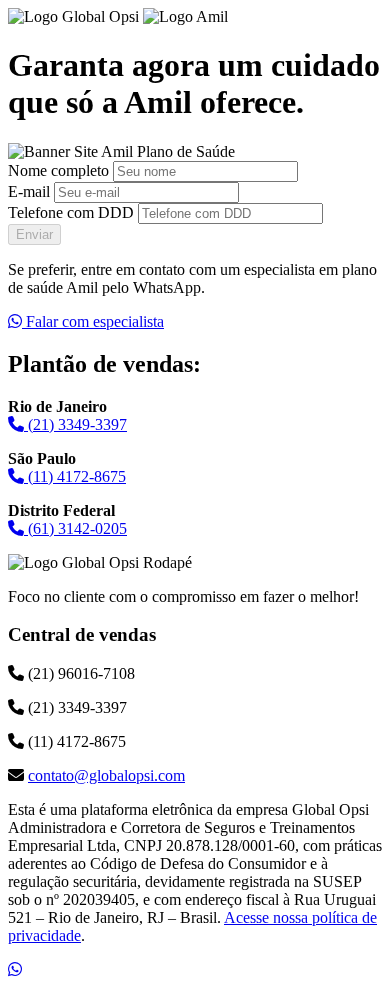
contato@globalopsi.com (106, 775)
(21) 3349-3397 (75, 424)
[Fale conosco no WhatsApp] (15, 969)
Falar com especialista (93, 321)
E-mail (29, 191)
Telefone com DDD (71, 212)
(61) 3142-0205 (75, 528)
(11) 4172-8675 (75, 476)
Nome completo (58, 170)
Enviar (34, 234)
